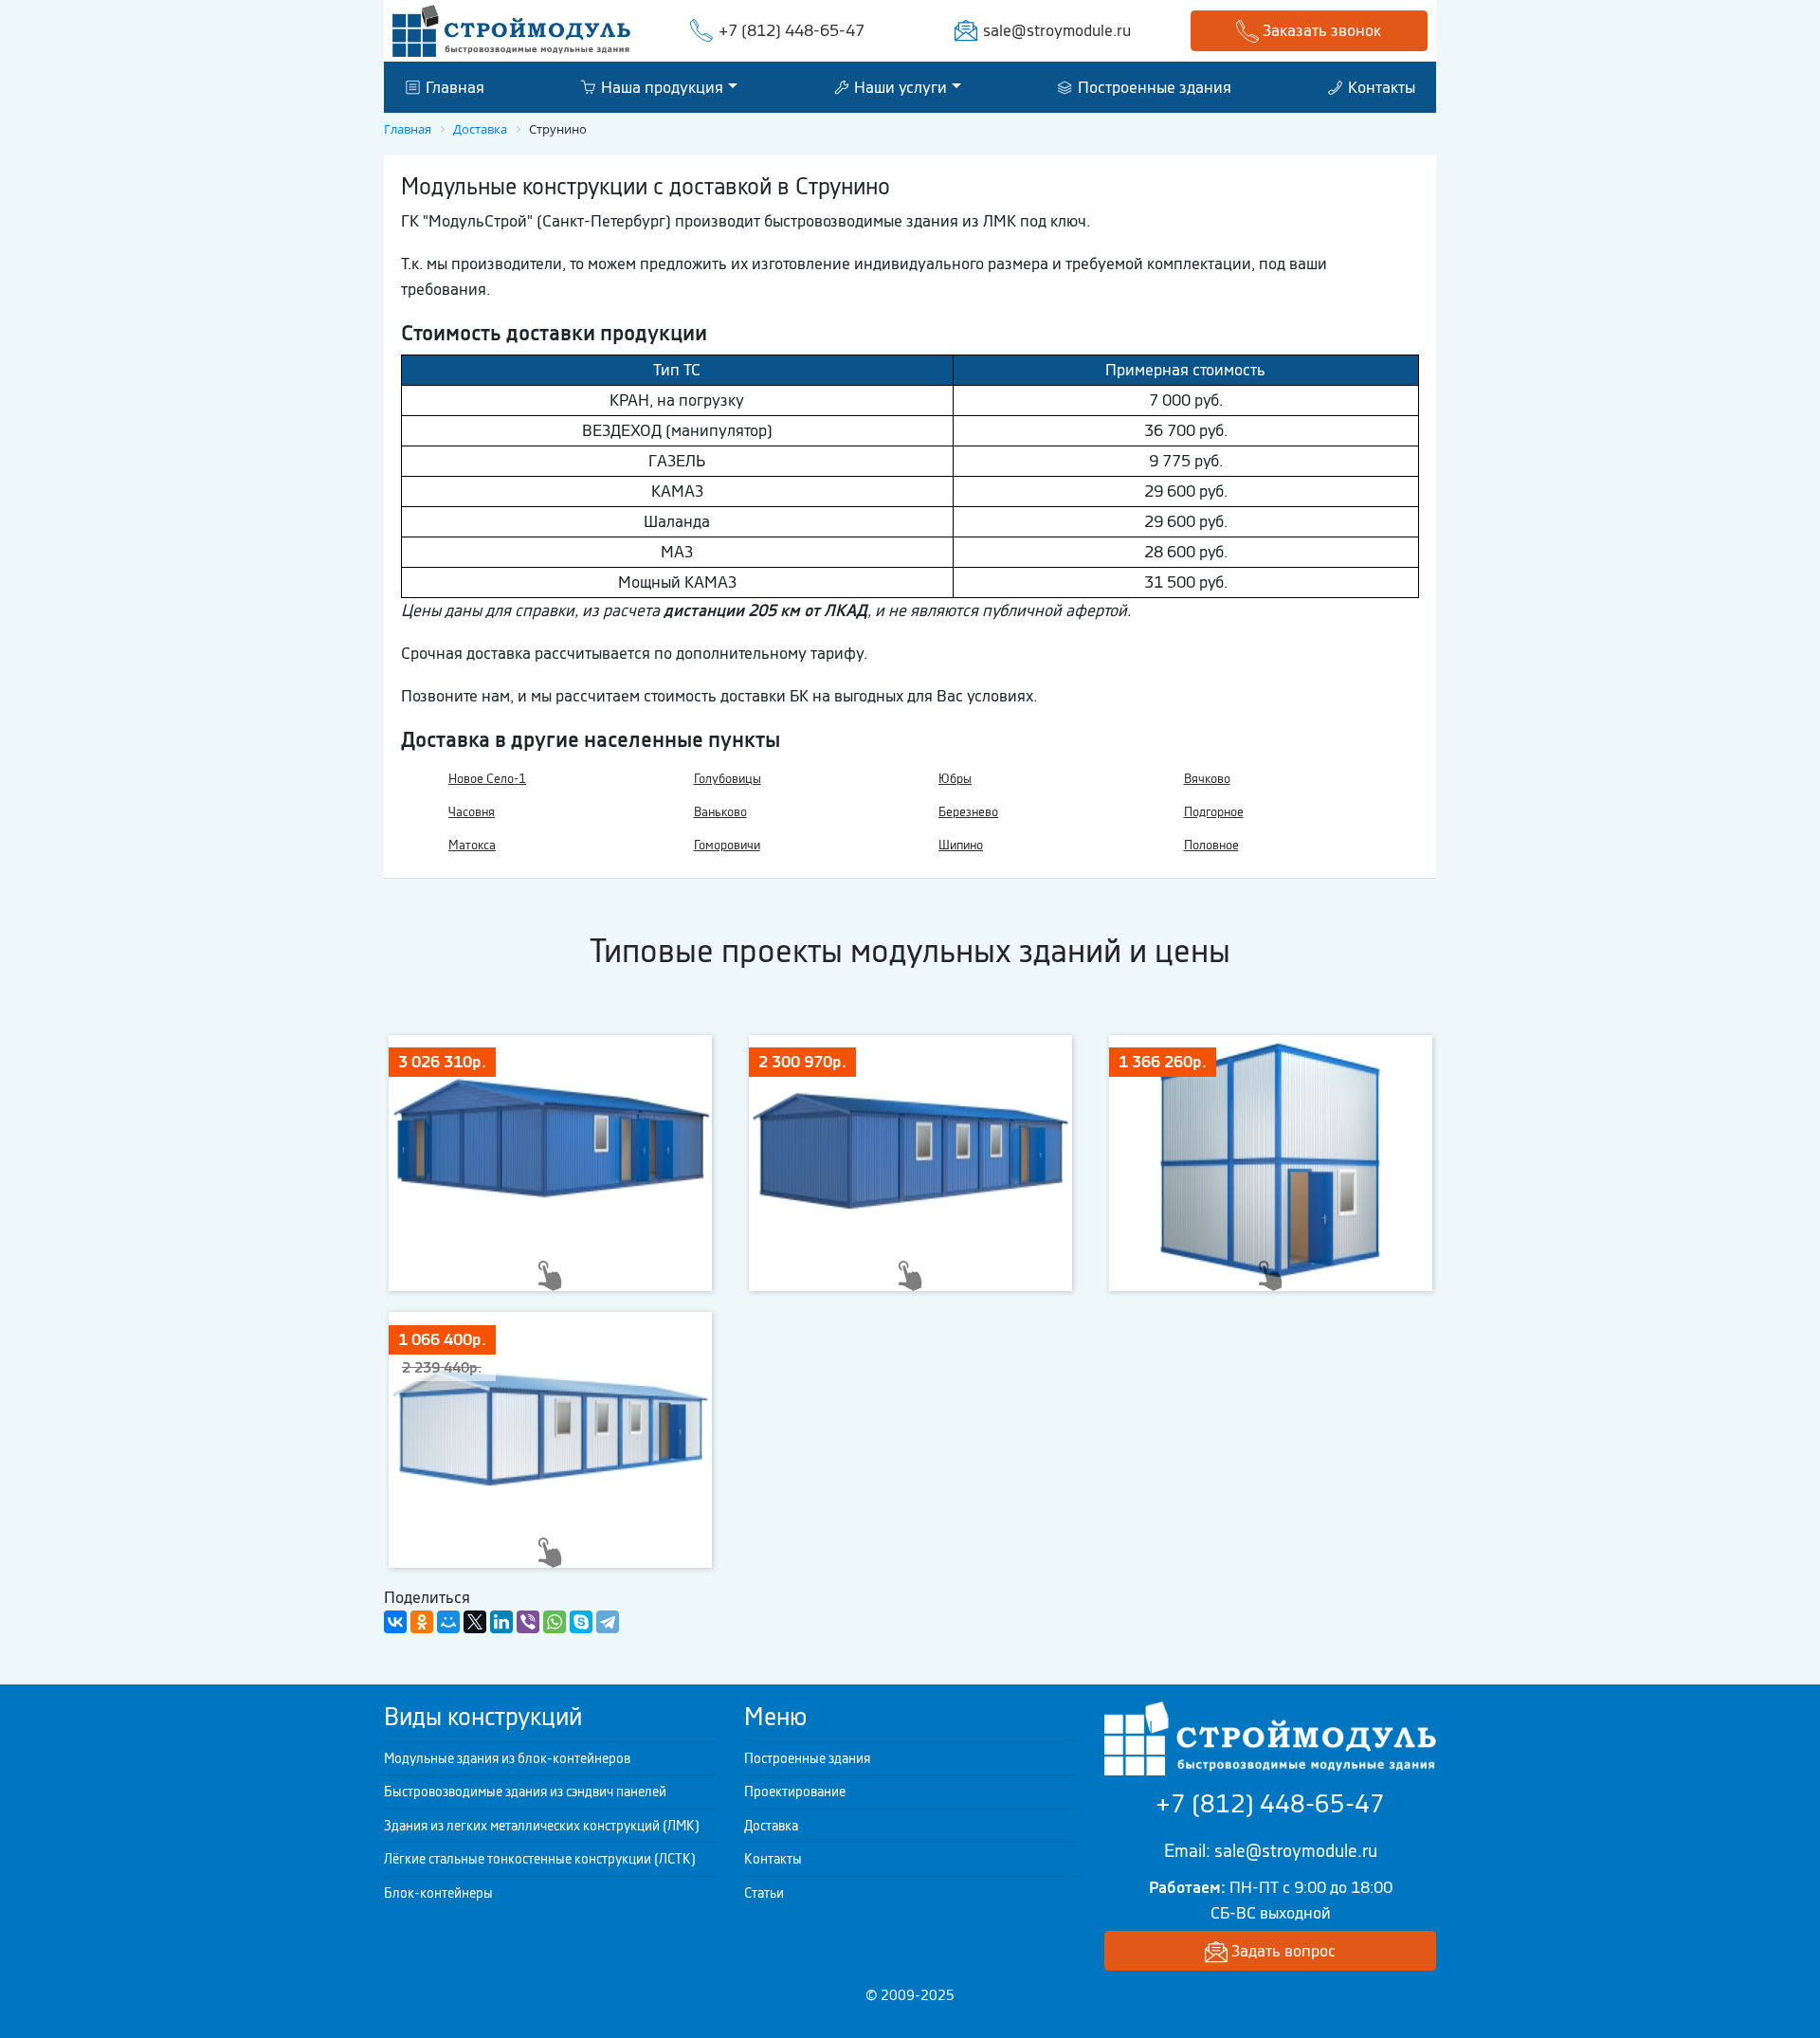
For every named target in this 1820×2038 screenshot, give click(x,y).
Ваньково (720, 812)
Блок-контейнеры (438, 1893)
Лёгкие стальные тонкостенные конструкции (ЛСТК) (540, 1859)
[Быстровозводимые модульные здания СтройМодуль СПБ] (511, 29)
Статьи (764, 1893)
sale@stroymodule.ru (1057, 30)
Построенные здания (1153, 86)
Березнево (968, 812)
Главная (453, 86)
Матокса (472, 845)
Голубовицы (728, 779)
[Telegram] (608, 1622)
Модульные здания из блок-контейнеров (507, 1758)
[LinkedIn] (501, 1622)
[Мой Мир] (448, 1622)
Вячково (1207, 779)
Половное (1211, 845)
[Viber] (528, 1622)
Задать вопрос (1282, 1951)
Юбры (955, 779)
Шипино (961, 845)
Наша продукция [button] (660, 86)
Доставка (771, 1826)
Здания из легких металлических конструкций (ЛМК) (542, 1826)
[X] (475, 1622)
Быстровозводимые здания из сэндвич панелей (525, 1792)
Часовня (472, 812)
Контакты (1380, 86)
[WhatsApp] (555, 1622)
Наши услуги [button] (899, 86)
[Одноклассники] (422, 1622)
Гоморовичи (727, 845)
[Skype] (581, 1622)
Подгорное (1214, 812)
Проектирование (795, 1792)
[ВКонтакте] (395, 1622)
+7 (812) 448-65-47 (792, 30)
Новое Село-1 (487, 779)
